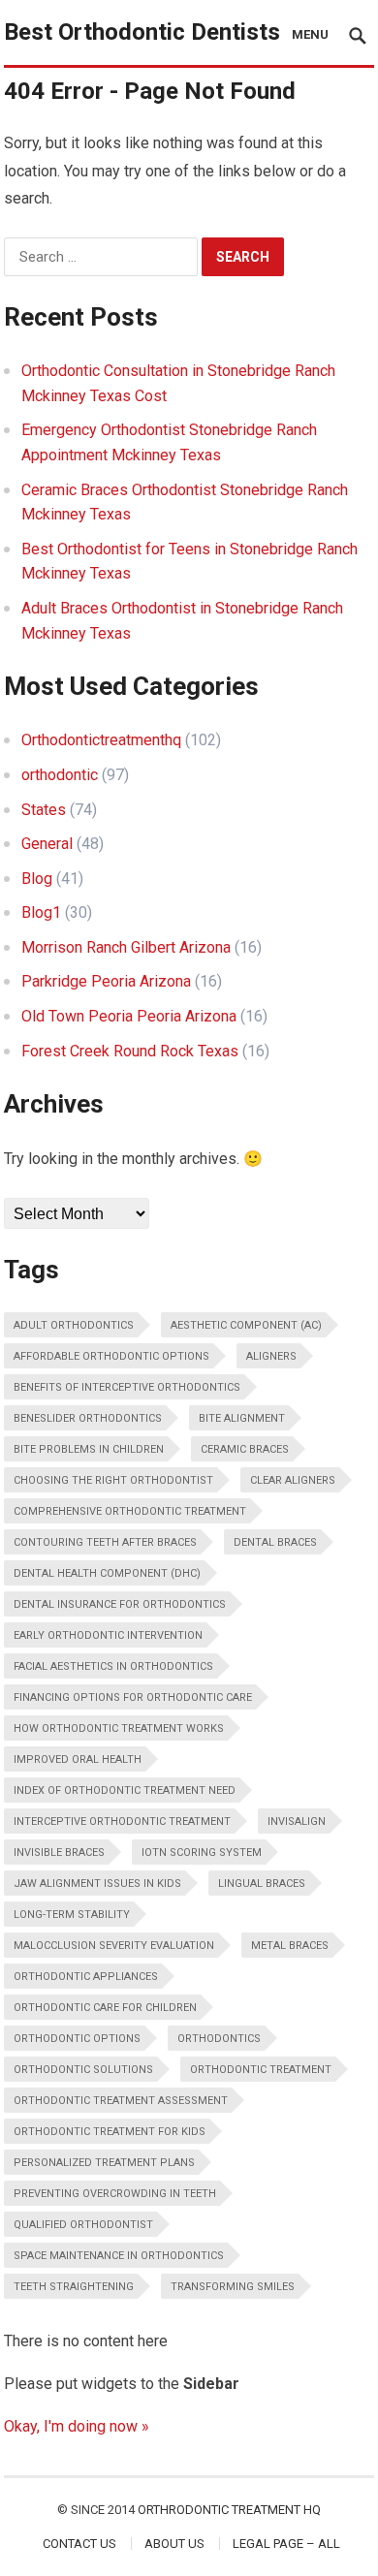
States (44, 810)
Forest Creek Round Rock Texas (130, 1051)
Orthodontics (219, 2039)
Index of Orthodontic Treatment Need (125, 1791)
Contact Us (79, 2544)
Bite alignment (242, 1418)
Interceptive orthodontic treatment (122, 1822)
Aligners (271, 1356)
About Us (174, 2544)
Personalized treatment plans (104, 2163)
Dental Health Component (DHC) (107, 1573)
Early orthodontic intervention (108, 1635)
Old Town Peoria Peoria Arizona (129, 1016)
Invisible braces (59, 1853)
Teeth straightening (74, 2287)
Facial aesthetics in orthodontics (113, 1666)
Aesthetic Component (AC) (246, 1325)
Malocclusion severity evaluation (114, 1946)
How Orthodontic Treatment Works (119, 1728)
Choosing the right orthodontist (113, 1480)
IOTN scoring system (202, 1853)
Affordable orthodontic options (111, 1356)
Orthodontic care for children (105, 2008)
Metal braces (290, 1946)
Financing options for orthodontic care (133, 1697)
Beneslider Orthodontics (88, 1418)
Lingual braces (262, 1884)
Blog (37, 879)
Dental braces (275, 1542)
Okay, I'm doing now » (77, 2426)
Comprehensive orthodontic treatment (130, 1511)
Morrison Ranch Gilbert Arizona (126, 947)
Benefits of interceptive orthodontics (127, 1387)
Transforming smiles (233, 2287)
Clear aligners (293, 1480)
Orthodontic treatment (261, 2070)
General (47, 844)
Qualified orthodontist (83, 2225)
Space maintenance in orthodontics (119, 2256)
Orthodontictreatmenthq (101, 740)
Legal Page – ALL (286, 2544)
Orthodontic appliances (86, 1977)
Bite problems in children (89, 1449)
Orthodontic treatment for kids (110, 2132)
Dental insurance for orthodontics (120, 1604)
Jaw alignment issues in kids (97, 1884)
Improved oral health (78, 1759)
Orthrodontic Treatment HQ (229, 2510)
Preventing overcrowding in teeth (115, 2194)
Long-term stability (72, 1915)
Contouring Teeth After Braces (105, 1542)
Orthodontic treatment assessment (121, 2101)
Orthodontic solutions (83, 2070)
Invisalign (297, 1822)
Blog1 (41, 912)
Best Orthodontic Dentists (142, 32)
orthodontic (60, 775)
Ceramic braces (245, 1449)
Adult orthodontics (74, 1325)
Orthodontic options (77, 2039)
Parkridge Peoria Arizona (106, 981)
